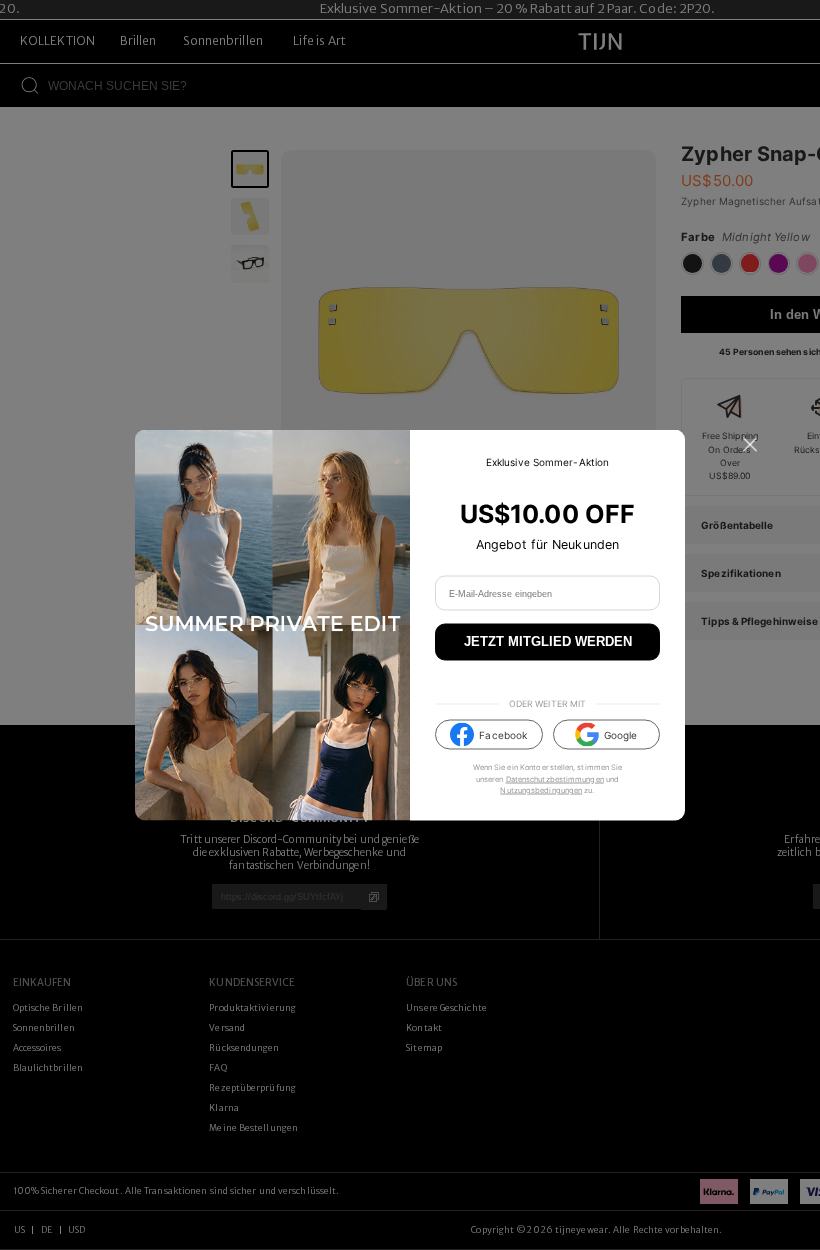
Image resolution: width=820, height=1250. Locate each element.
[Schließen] (750, 445)
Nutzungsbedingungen (541, 789)
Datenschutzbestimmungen (555, 778)
